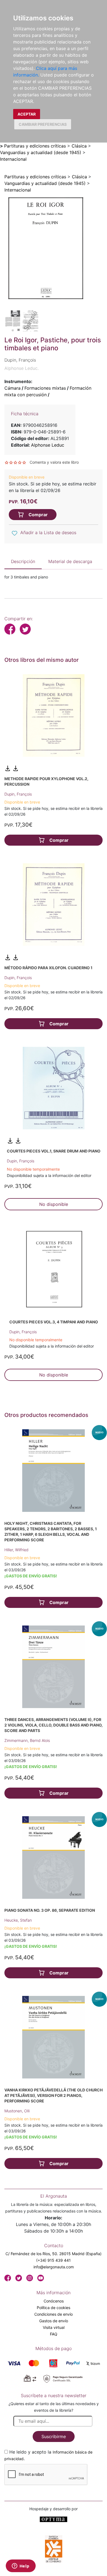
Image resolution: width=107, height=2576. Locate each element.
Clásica (79, 146)
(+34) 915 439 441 (54, 2260)
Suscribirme (54, 2436)
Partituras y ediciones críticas (35, 146)
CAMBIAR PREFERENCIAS (43, 124)
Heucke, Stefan (18, 1920)
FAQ (54, 2334)
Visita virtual (54, 2327)
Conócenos (54, 2301)
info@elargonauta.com (54, 2267)
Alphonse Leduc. (22, 368)
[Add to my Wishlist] (15, 533)
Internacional (13, 159)
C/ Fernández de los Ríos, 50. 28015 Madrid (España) (54, 2254)
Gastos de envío (54, 2321)
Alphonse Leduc (48, 445)
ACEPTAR (27, 114)
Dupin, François (18, 794)
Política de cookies (54, 2308)
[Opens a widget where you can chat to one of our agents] (21, 2566)
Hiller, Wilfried (16, 1550)
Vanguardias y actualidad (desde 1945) (41, 152)
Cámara (12, 388)
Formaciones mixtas (45, 388)
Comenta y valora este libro (54, 462)
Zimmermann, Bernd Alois (27, 1740)
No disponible (54, 1204)
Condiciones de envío (54, 2314)
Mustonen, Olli (17, 2111)
